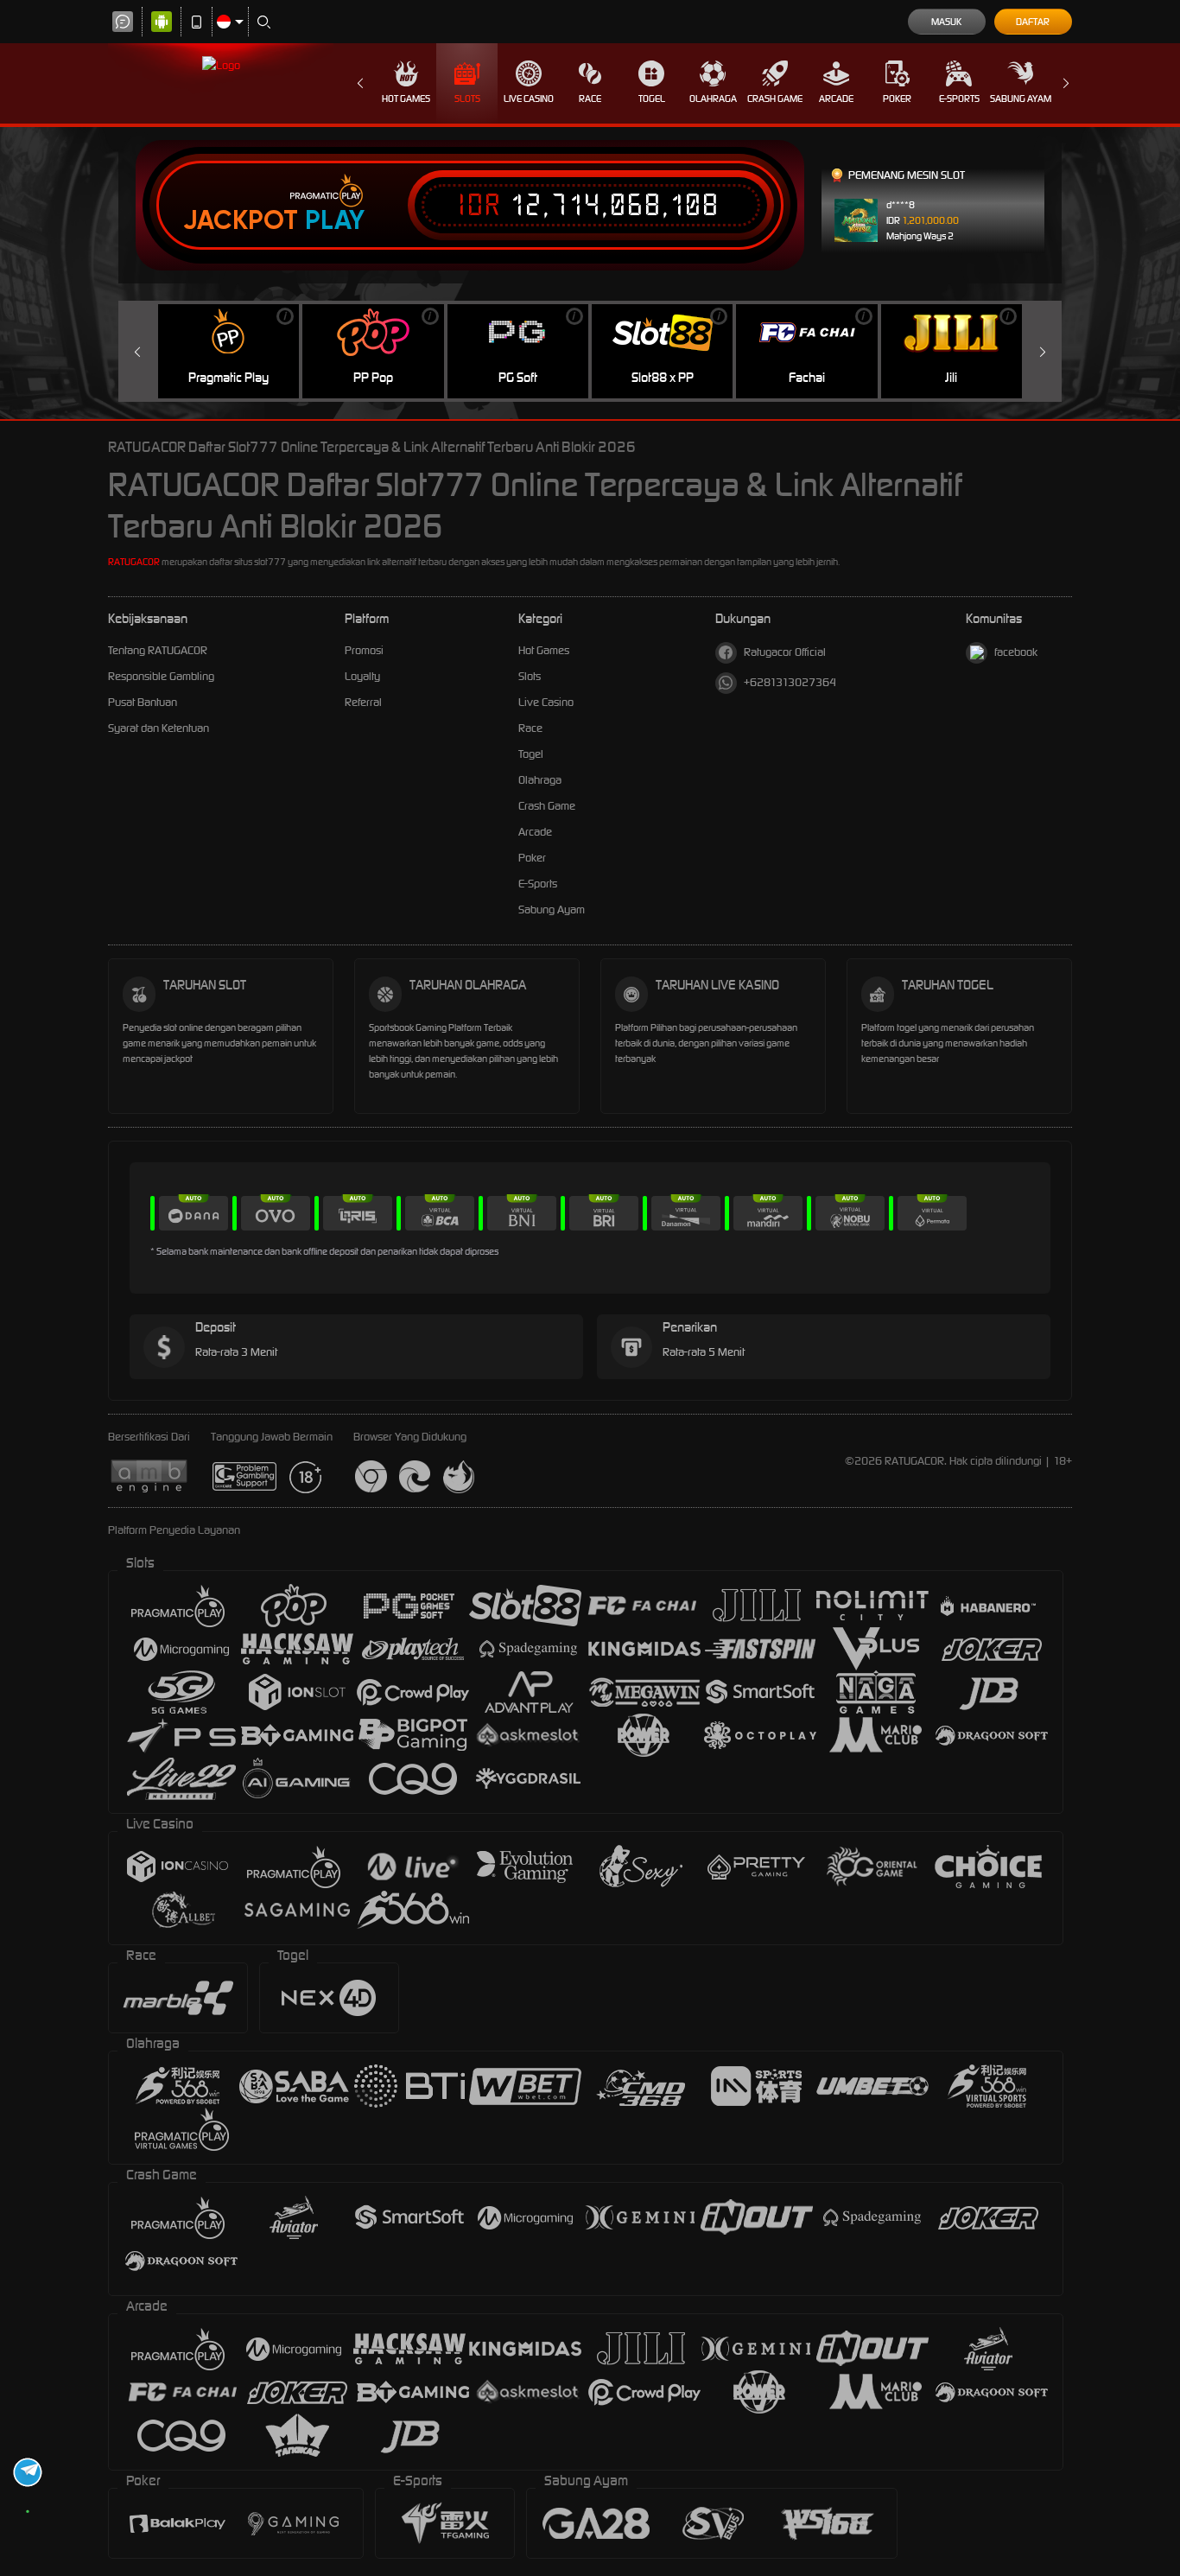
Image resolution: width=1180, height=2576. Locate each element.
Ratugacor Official (785, 652)
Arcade (836, 99)
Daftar (1033, 22)
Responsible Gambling (161, 676)
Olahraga (713, 99)
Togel (652, 99)
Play (335, 220)
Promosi (364, 650)
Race (590, 99)
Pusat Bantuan (143, 702)
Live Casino (529, 99)
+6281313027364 (790, 682)
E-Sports (959, 99)
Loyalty (362, 676)
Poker (897, 99)
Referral (363, 702)
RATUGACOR (134, 562)
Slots (467, 99)
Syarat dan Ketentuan (159, 728)
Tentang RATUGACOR (158, 650)
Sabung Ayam (1021, 99)
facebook (1016, 652)
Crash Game (775, 99)
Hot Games (406, 99)
